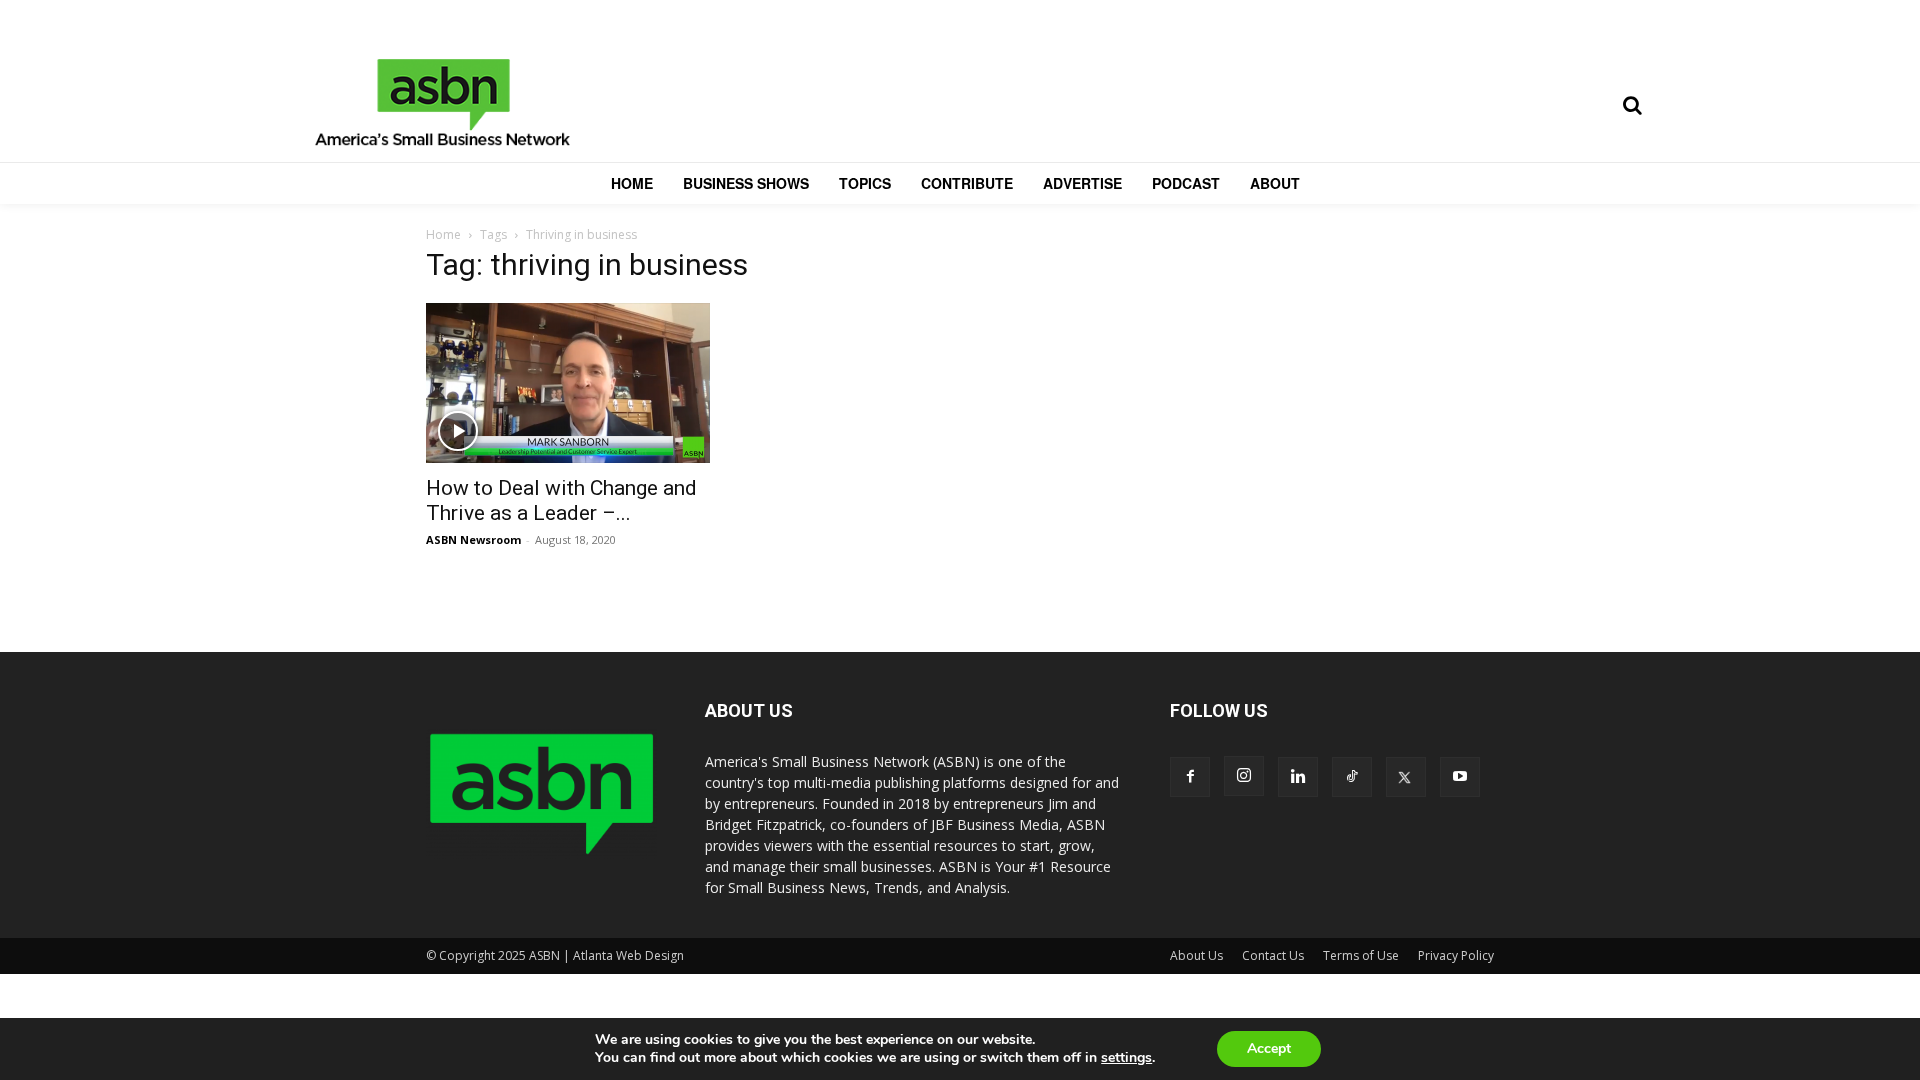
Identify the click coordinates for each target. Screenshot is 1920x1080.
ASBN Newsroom (473, 539)
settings (1126, 1058)
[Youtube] (1460, 777)
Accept (1269, 1048)
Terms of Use (1361, 955)
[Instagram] (1244, 776)
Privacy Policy (1456, 955)
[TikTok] (1352, 777)
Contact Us (1273, 955)
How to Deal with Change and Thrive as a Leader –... (561, 500)
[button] (1632, 105)
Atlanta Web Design (628, 955)
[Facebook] (1190, 777)
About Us (1196, 955)
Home (443, 234)
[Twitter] (1406, 777)
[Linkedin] (1298, 777)
